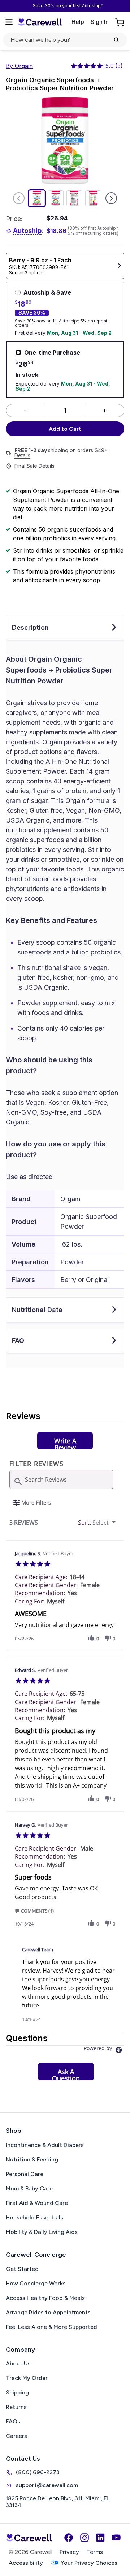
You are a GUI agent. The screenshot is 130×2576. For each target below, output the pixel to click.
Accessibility (26, 2563)
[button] (91, 1638)
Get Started (22, 2269)
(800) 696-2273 (38, 2472)
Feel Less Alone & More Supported (51, 2327)
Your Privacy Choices (89, 2563)
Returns (16, 2407)
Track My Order (27, 2378)
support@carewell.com (47, 2485)
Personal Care (25, 2174)
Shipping (17, 2392)
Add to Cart (65, 429)
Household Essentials (34, 2217)
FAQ (18, 1341)
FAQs (13, 2421)
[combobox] (98, 1523)
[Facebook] (69, 2538)
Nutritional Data (37, 1310)
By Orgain (19, 66)
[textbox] (119, 1526)
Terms (95, 2552)
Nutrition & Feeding (32, 2159)
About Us (18, 2363)
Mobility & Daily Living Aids (42, 2232)
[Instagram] (84, 2538)
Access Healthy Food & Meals (45, 2298)
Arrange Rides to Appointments (48, 2312)
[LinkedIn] (100, 2538)
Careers (16, 2436)
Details (22, 455)
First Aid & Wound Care (37, 2203)
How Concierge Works (36, 2283)
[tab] (65, 1441)
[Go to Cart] (120, 22)
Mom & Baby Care (29, 2188)
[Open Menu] (9, 22)
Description (30, 627)
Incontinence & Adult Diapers (45, 2145)
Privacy (69, 2552)
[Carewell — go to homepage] (40, 22)
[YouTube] (116, 2538)
